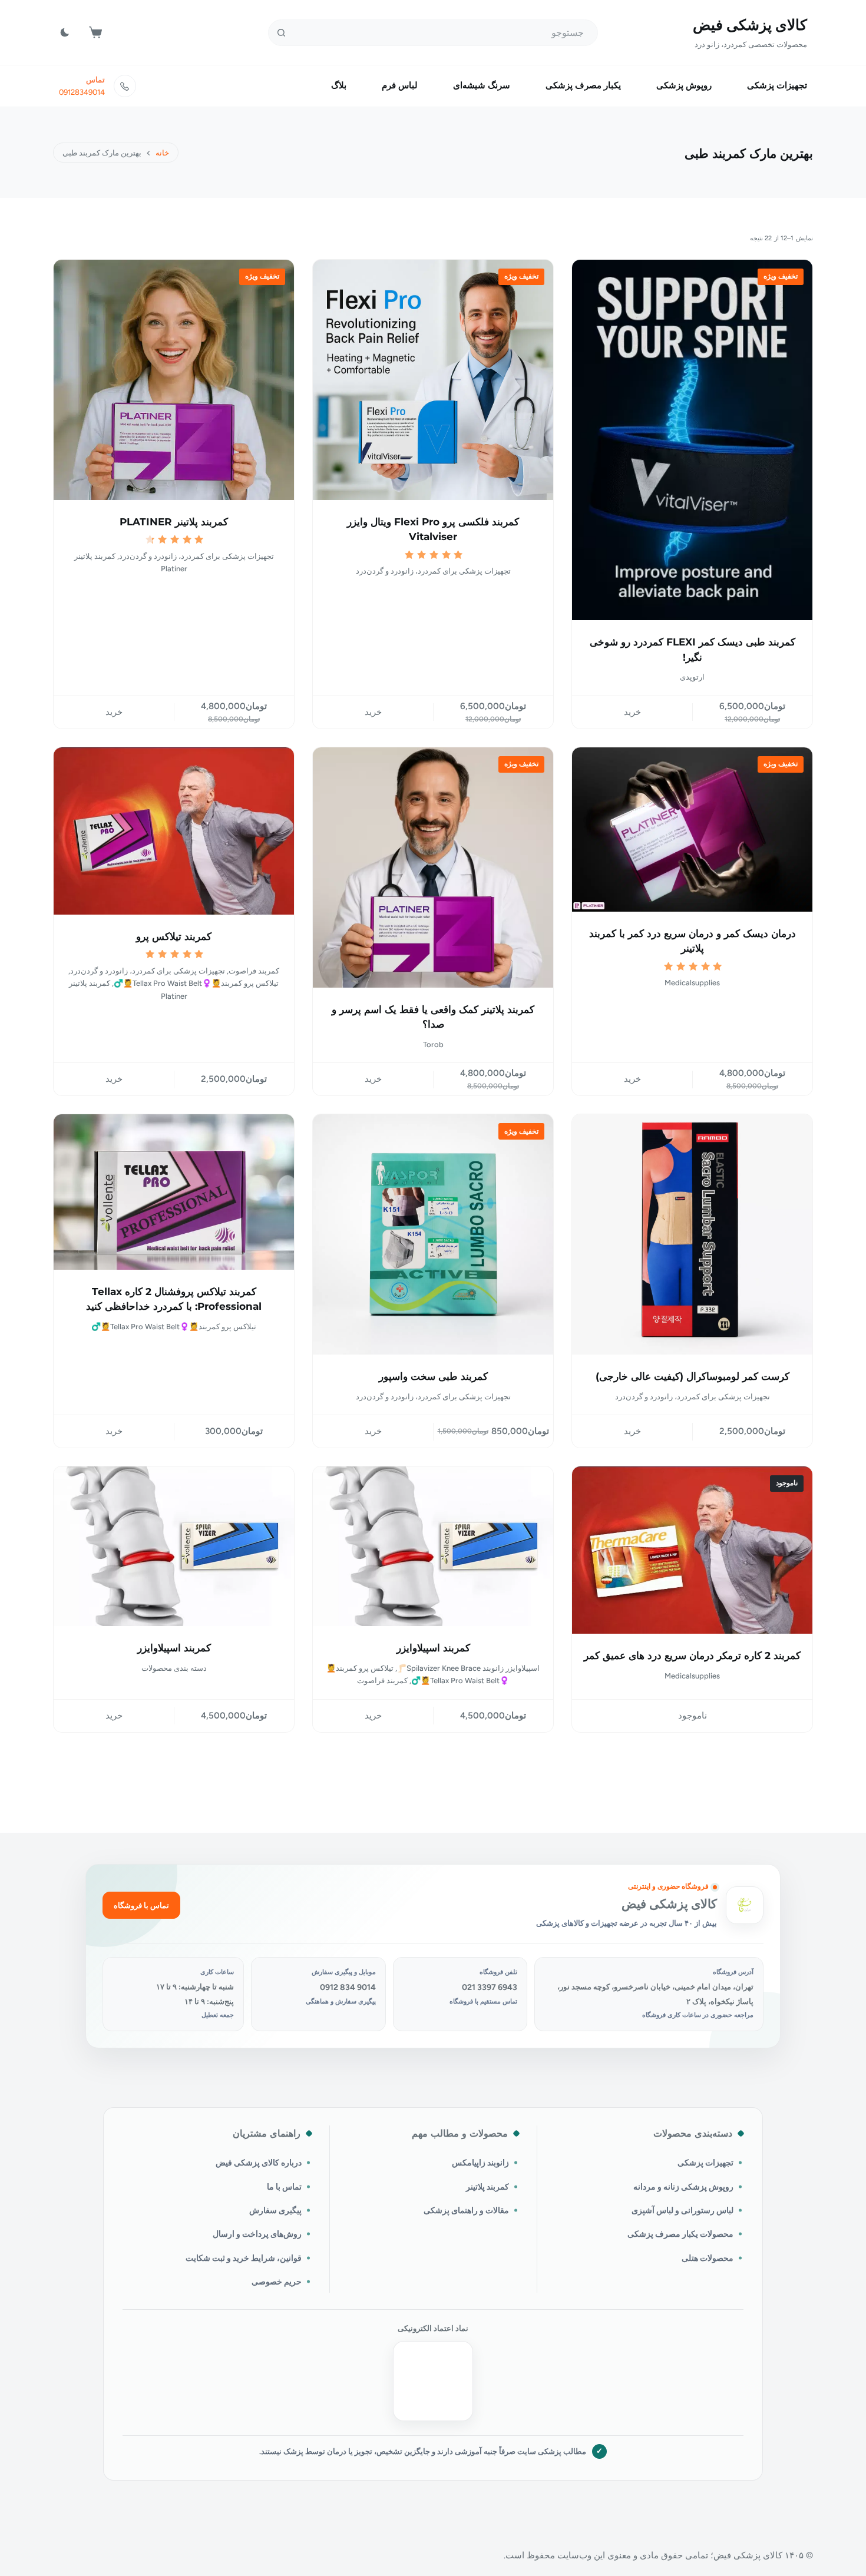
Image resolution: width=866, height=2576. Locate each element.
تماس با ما (284, 2187)
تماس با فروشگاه (141, 1905)
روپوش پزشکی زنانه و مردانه (683, 2187)
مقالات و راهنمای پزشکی (466, 2210)
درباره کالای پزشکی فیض (259, 2163)
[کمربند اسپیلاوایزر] (433, 1546)
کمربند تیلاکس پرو (174, 936)
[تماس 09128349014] (125, 86)
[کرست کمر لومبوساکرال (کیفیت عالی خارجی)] (692, 1234)
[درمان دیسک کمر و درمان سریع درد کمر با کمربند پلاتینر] (692, 830)
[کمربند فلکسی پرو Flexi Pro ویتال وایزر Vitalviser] (433, 380)
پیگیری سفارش (275, 2210)
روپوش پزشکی (684, 85)
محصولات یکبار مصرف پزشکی (680, 2234)
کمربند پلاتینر (487, 2187)
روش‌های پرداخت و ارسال (257, 2234)
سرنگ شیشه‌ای (482, 85)
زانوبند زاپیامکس (480, 2163)
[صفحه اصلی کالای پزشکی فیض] (745, 1905)
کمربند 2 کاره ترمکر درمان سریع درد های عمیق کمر (692, 1655)
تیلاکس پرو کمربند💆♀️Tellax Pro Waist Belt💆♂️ (196, 983)
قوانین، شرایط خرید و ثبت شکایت (244, 2258)
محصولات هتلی (708, 2258)
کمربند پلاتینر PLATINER (174, 522)
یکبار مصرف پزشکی (583, 85)
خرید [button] (632, 712)
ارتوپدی (692, 677)
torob (433, 1044)
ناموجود (693, 1716)
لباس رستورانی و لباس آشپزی (682, 2210)
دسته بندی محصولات (174, 1668)
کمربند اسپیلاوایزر (433, 1648)
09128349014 (82, 92)
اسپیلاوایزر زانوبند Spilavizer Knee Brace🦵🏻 (468, 1668)
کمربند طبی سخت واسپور (433, 1376)
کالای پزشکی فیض (750, 25)
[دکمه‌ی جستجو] (281, 33)
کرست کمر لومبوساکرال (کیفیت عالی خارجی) (693, 1376)
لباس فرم (400, 85)
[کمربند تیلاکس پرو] (174, 831)
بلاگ (339, 85)
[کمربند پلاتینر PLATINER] (174, 380)
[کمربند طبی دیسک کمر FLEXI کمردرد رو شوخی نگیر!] (692, 440)
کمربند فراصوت (254, 971)
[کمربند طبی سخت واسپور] (433, 1234)
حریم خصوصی (277, 2282)
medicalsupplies (692, 983)
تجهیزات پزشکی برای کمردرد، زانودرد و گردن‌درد (433, 571)
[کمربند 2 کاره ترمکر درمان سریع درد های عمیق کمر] (692, 1550)
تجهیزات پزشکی (777, 85)
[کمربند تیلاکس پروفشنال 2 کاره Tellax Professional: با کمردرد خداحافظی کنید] (174, 1192)
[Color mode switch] (65, 32)
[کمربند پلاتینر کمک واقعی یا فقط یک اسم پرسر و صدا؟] (433, 868)
